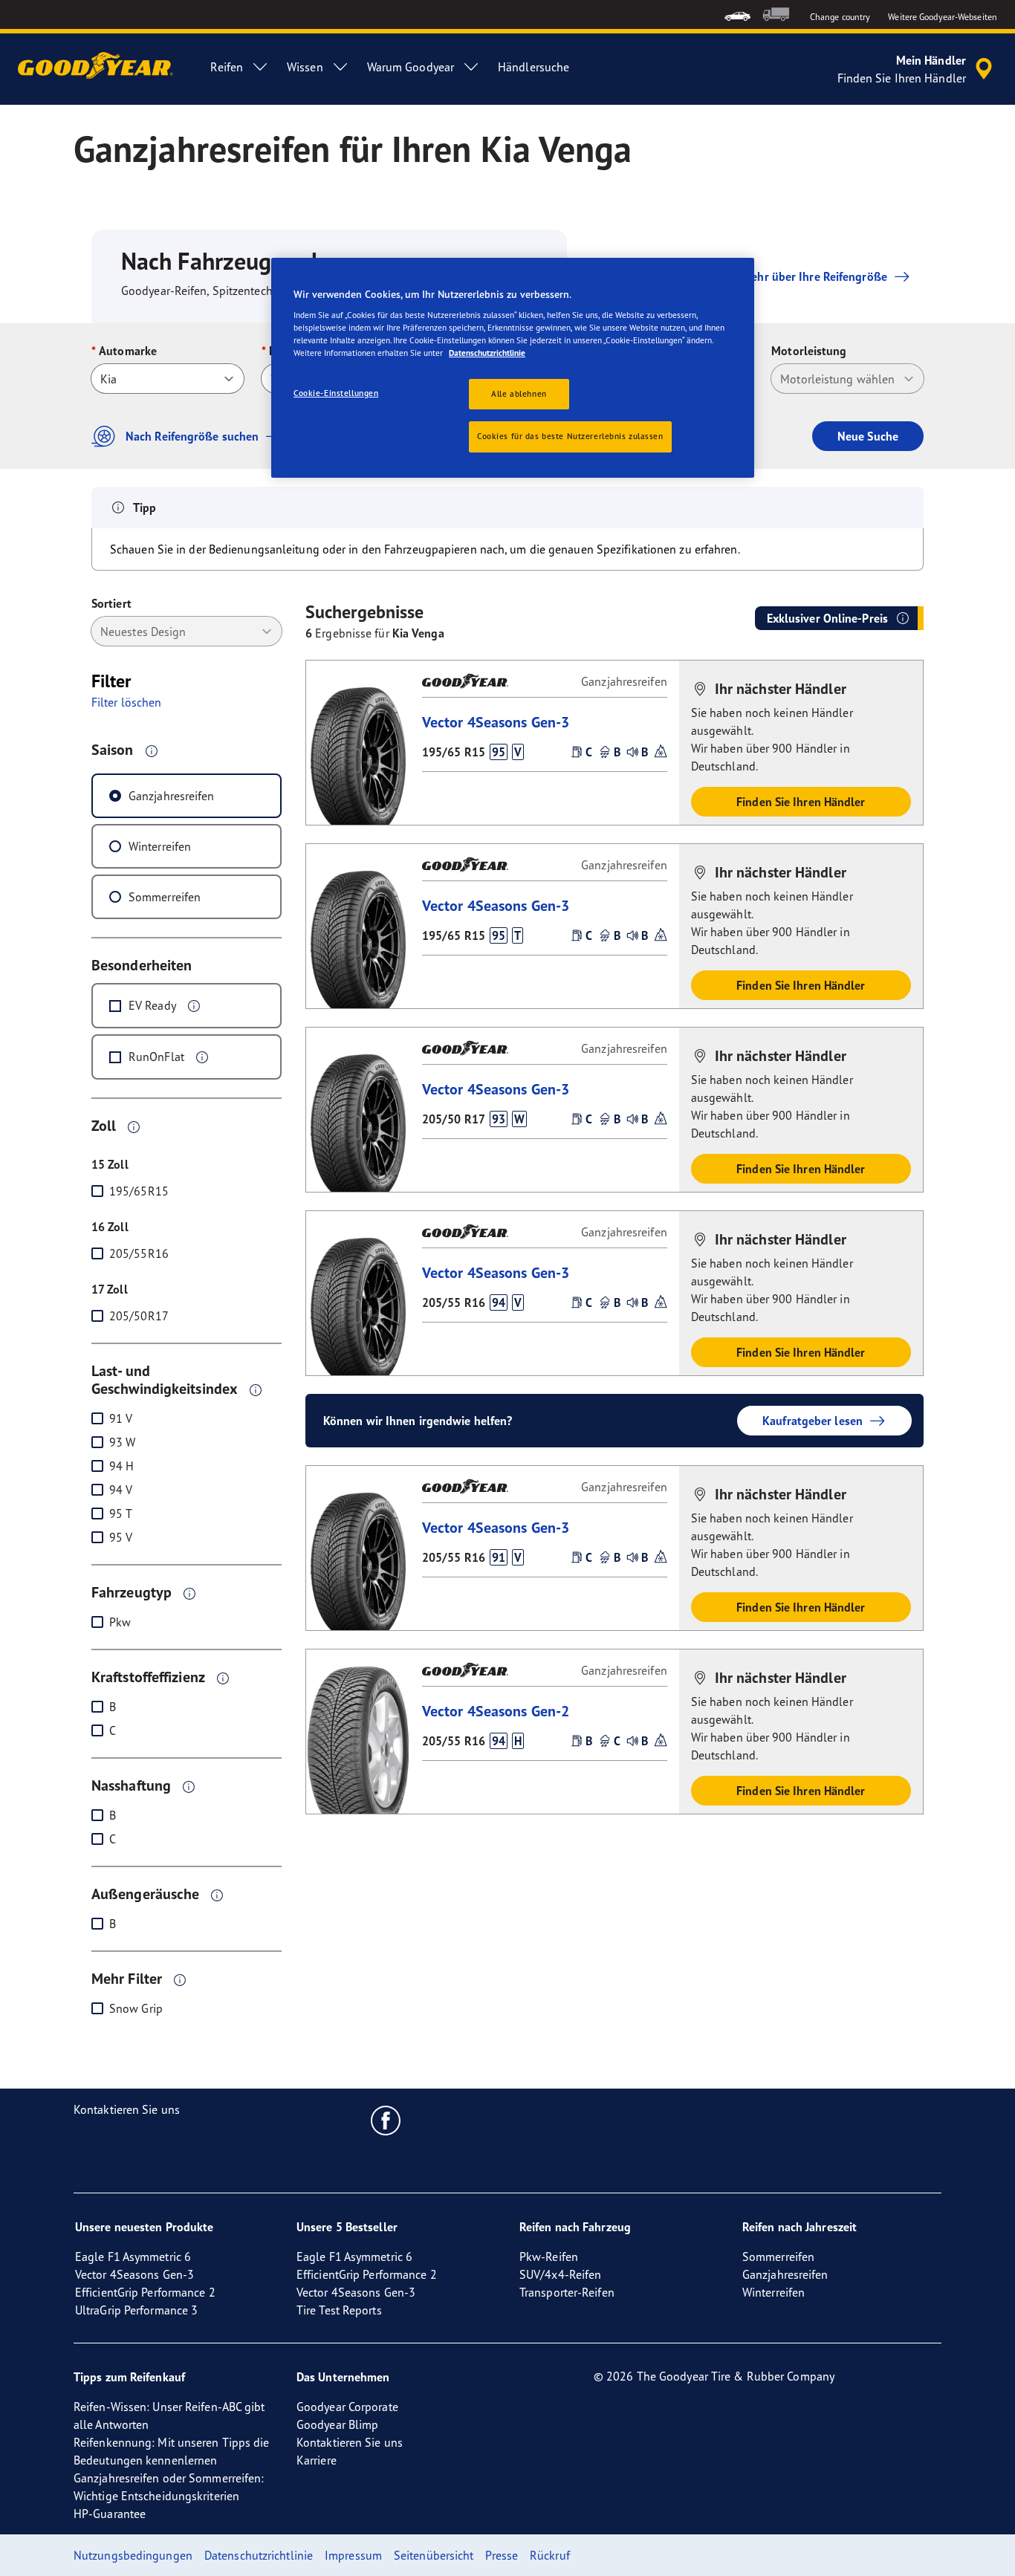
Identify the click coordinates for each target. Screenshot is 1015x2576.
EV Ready (152, 1005)
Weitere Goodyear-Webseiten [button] (943, 17)
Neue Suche (868, 436)
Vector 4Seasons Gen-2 (496, 1711)
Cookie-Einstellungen (336, 393)
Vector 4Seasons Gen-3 (496, 722)
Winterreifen (160, 846)
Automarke (128, 351)
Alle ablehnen (519, 394)
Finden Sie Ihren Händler (801, 802)
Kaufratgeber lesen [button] (813, 1421)
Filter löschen (126, 702)
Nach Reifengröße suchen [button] (192, 436)
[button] (152, 750)
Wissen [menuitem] (305, 67)
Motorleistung (809, 351)
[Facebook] (386, 2120)
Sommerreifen (165, 897)
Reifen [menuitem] (227, 67)
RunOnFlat (156, 1057)
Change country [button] (840, 17)
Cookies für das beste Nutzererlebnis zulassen (570, 436)
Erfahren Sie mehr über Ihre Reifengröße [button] (782, 276)
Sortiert (111, 603)
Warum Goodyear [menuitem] (411, 67)
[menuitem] (737, 14)
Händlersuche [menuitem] (534, 67)
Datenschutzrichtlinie (487, 353)
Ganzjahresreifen (172, 796)
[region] (513, 368)
